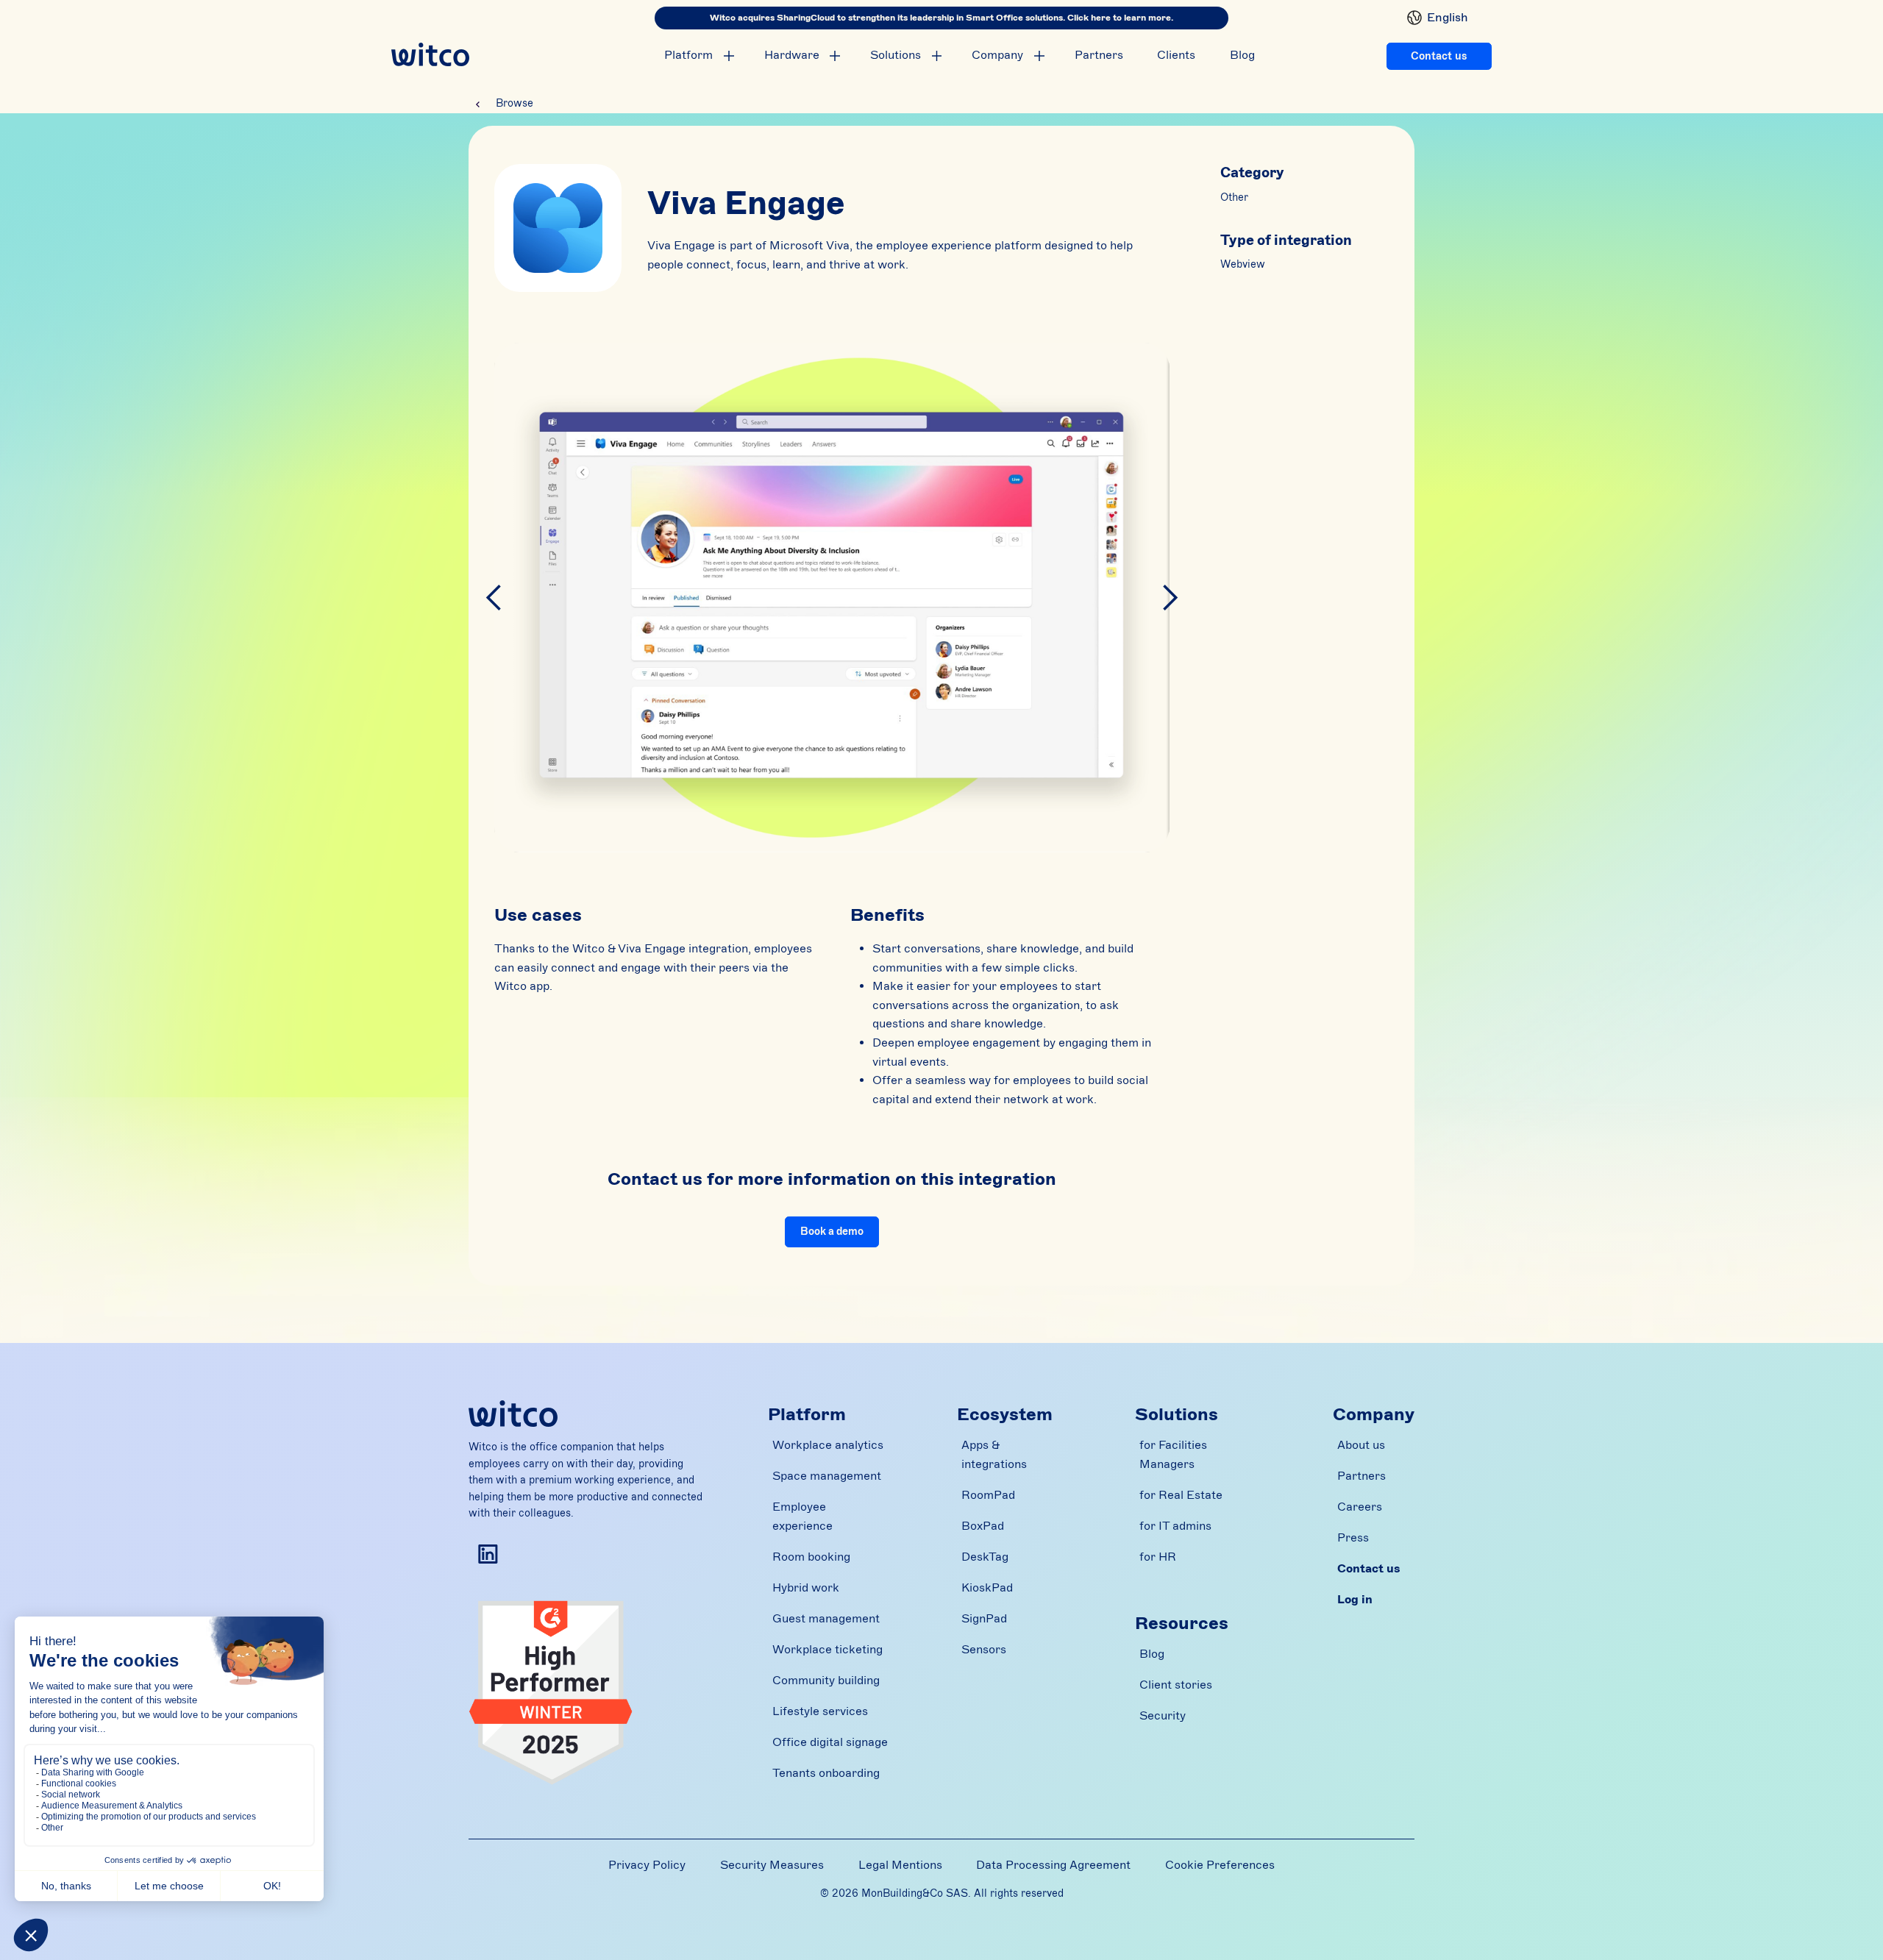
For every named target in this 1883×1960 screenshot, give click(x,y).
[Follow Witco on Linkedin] (488, 1554)
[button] (1432, 18)
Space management (827, 1476)
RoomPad (988, 1495)
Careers (1360, 1507)
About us (1361, 1445)
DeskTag (985, 1557)
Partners (1099, 55)
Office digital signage (830, 1742)
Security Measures (772, 1865)
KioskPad (987, 1588)
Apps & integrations (994, 1455)
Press (1353, 1538)
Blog (1242, 55)
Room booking (811, 1557)
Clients (1176, 55)
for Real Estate (1181, 1495)
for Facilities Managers (1173, 1455)
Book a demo (832, 1232)
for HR (1158, 1557)
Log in (1355, 1600)
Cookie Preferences (1220, 1865)
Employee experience (802, 1517)
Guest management (826, 1619)
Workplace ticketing (827, 1650)
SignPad (984, 1619)
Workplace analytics (828, 1445)
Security (1163, 1716)
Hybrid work (806, 1588)
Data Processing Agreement (1053, 1865)
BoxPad (983, 1526)
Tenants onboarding (826, 1773)
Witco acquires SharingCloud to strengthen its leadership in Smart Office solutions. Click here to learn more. (941, 18)
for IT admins (1175, 1526)
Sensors (984, 1650)
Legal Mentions (900, 1865)
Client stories (1176, 1685)
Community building (826, 1681)
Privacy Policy (647, 1865)
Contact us (1439, 56)
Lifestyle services (820, 1711)
